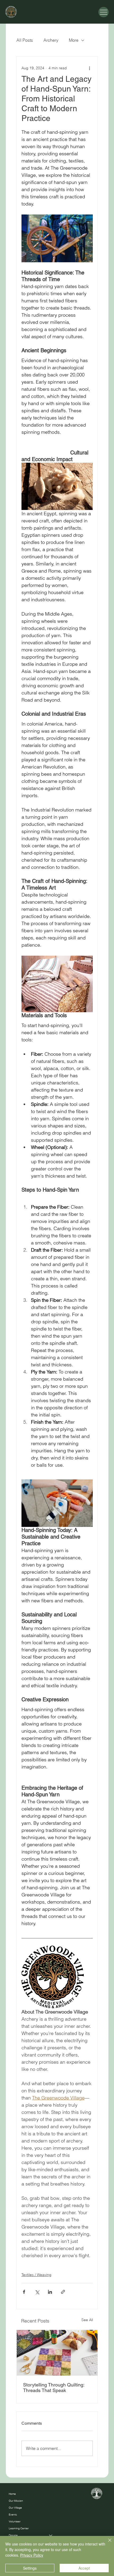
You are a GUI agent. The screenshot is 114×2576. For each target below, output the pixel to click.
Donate (13, 2535)
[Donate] (51, 2535)
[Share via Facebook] (24, 2292)
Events (13, 2515)
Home (12, 2494)
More (74, 40)
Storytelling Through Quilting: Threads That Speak (54, 2388)
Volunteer (15, 2521)
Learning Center (19, 2528)
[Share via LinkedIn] (50, 2292)
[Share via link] (63, 2292)
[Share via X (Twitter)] (37, 2292)
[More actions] (90, 68)
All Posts (25, 40)
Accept (84, 2568)
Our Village (15, 2508)
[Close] (107, 2543)
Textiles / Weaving (36, 2275)
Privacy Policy (32, 2555)
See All (87, 2320)
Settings (30, 2568)
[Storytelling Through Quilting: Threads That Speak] (57, 2353)
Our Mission (16, 2501)
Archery (51, 40)
